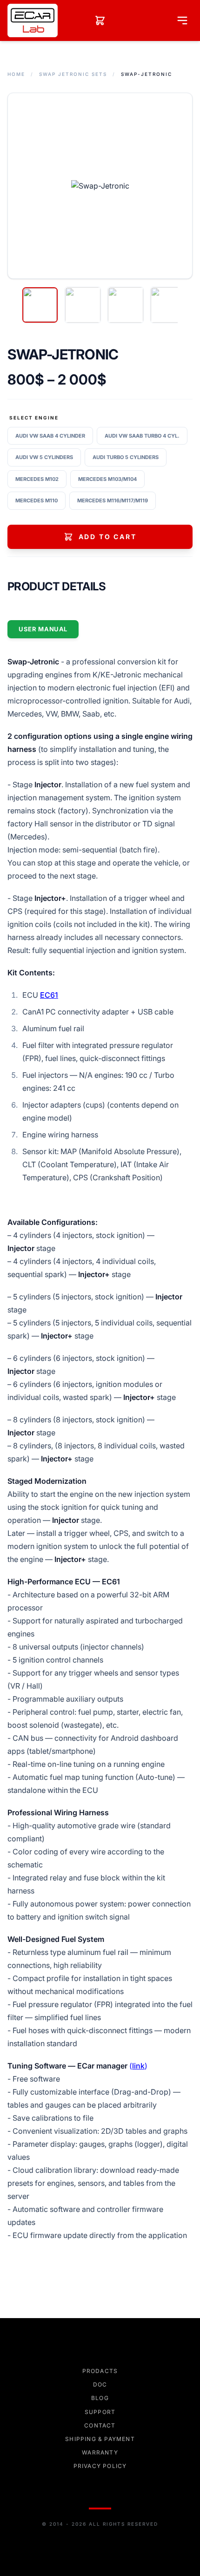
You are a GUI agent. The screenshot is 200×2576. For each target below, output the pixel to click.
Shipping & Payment (100, 2439)
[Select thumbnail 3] (126, 305)
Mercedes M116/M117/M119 (113, 500)
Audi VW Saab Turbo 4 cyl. (142, 436)
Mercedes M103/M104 (107, 479)
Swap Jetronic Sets (73, 74)
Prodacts (100, 2371)
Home (16, 74)
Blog (100, 2398)
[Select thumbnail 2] (83, 305)
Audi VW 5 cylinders (44, 457)
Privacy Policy (100, 2466)
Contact (100, 2425)
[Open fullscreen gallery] (100, 186)
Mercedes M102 (37, 479)
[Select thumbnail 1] (40, 305)
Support (100, 2412)
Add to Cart (108, 537)
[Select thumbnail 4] (168, 305)
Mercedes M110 (37, 500)
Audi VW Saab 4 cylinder (50, 436)
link (138, 2066)
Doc (100, 2384)
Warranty (100, 2452)
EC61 (49, 995)
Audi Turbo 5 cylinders (126, 457)
